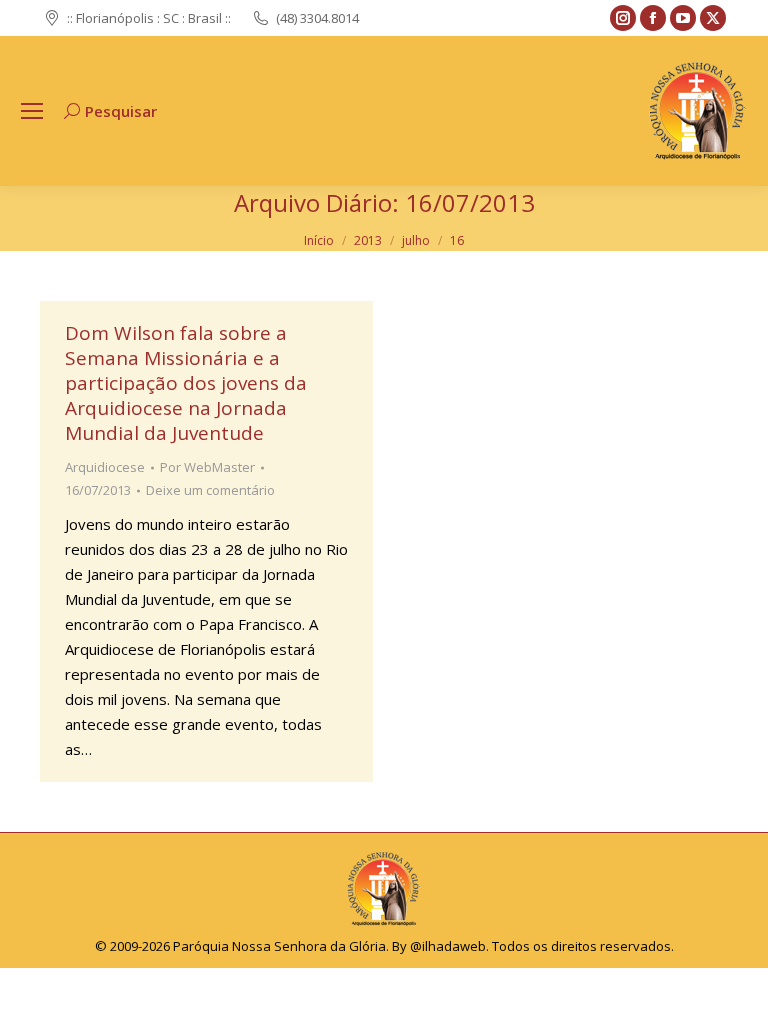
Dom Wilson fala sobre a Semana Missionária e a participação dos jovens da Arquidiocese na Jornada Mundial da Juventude (186, 383)
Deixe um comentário (210, 490)
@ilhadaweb (448, 946)
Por (207, 467)
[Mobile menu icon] (32, 111)
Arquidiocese (105, 467)
